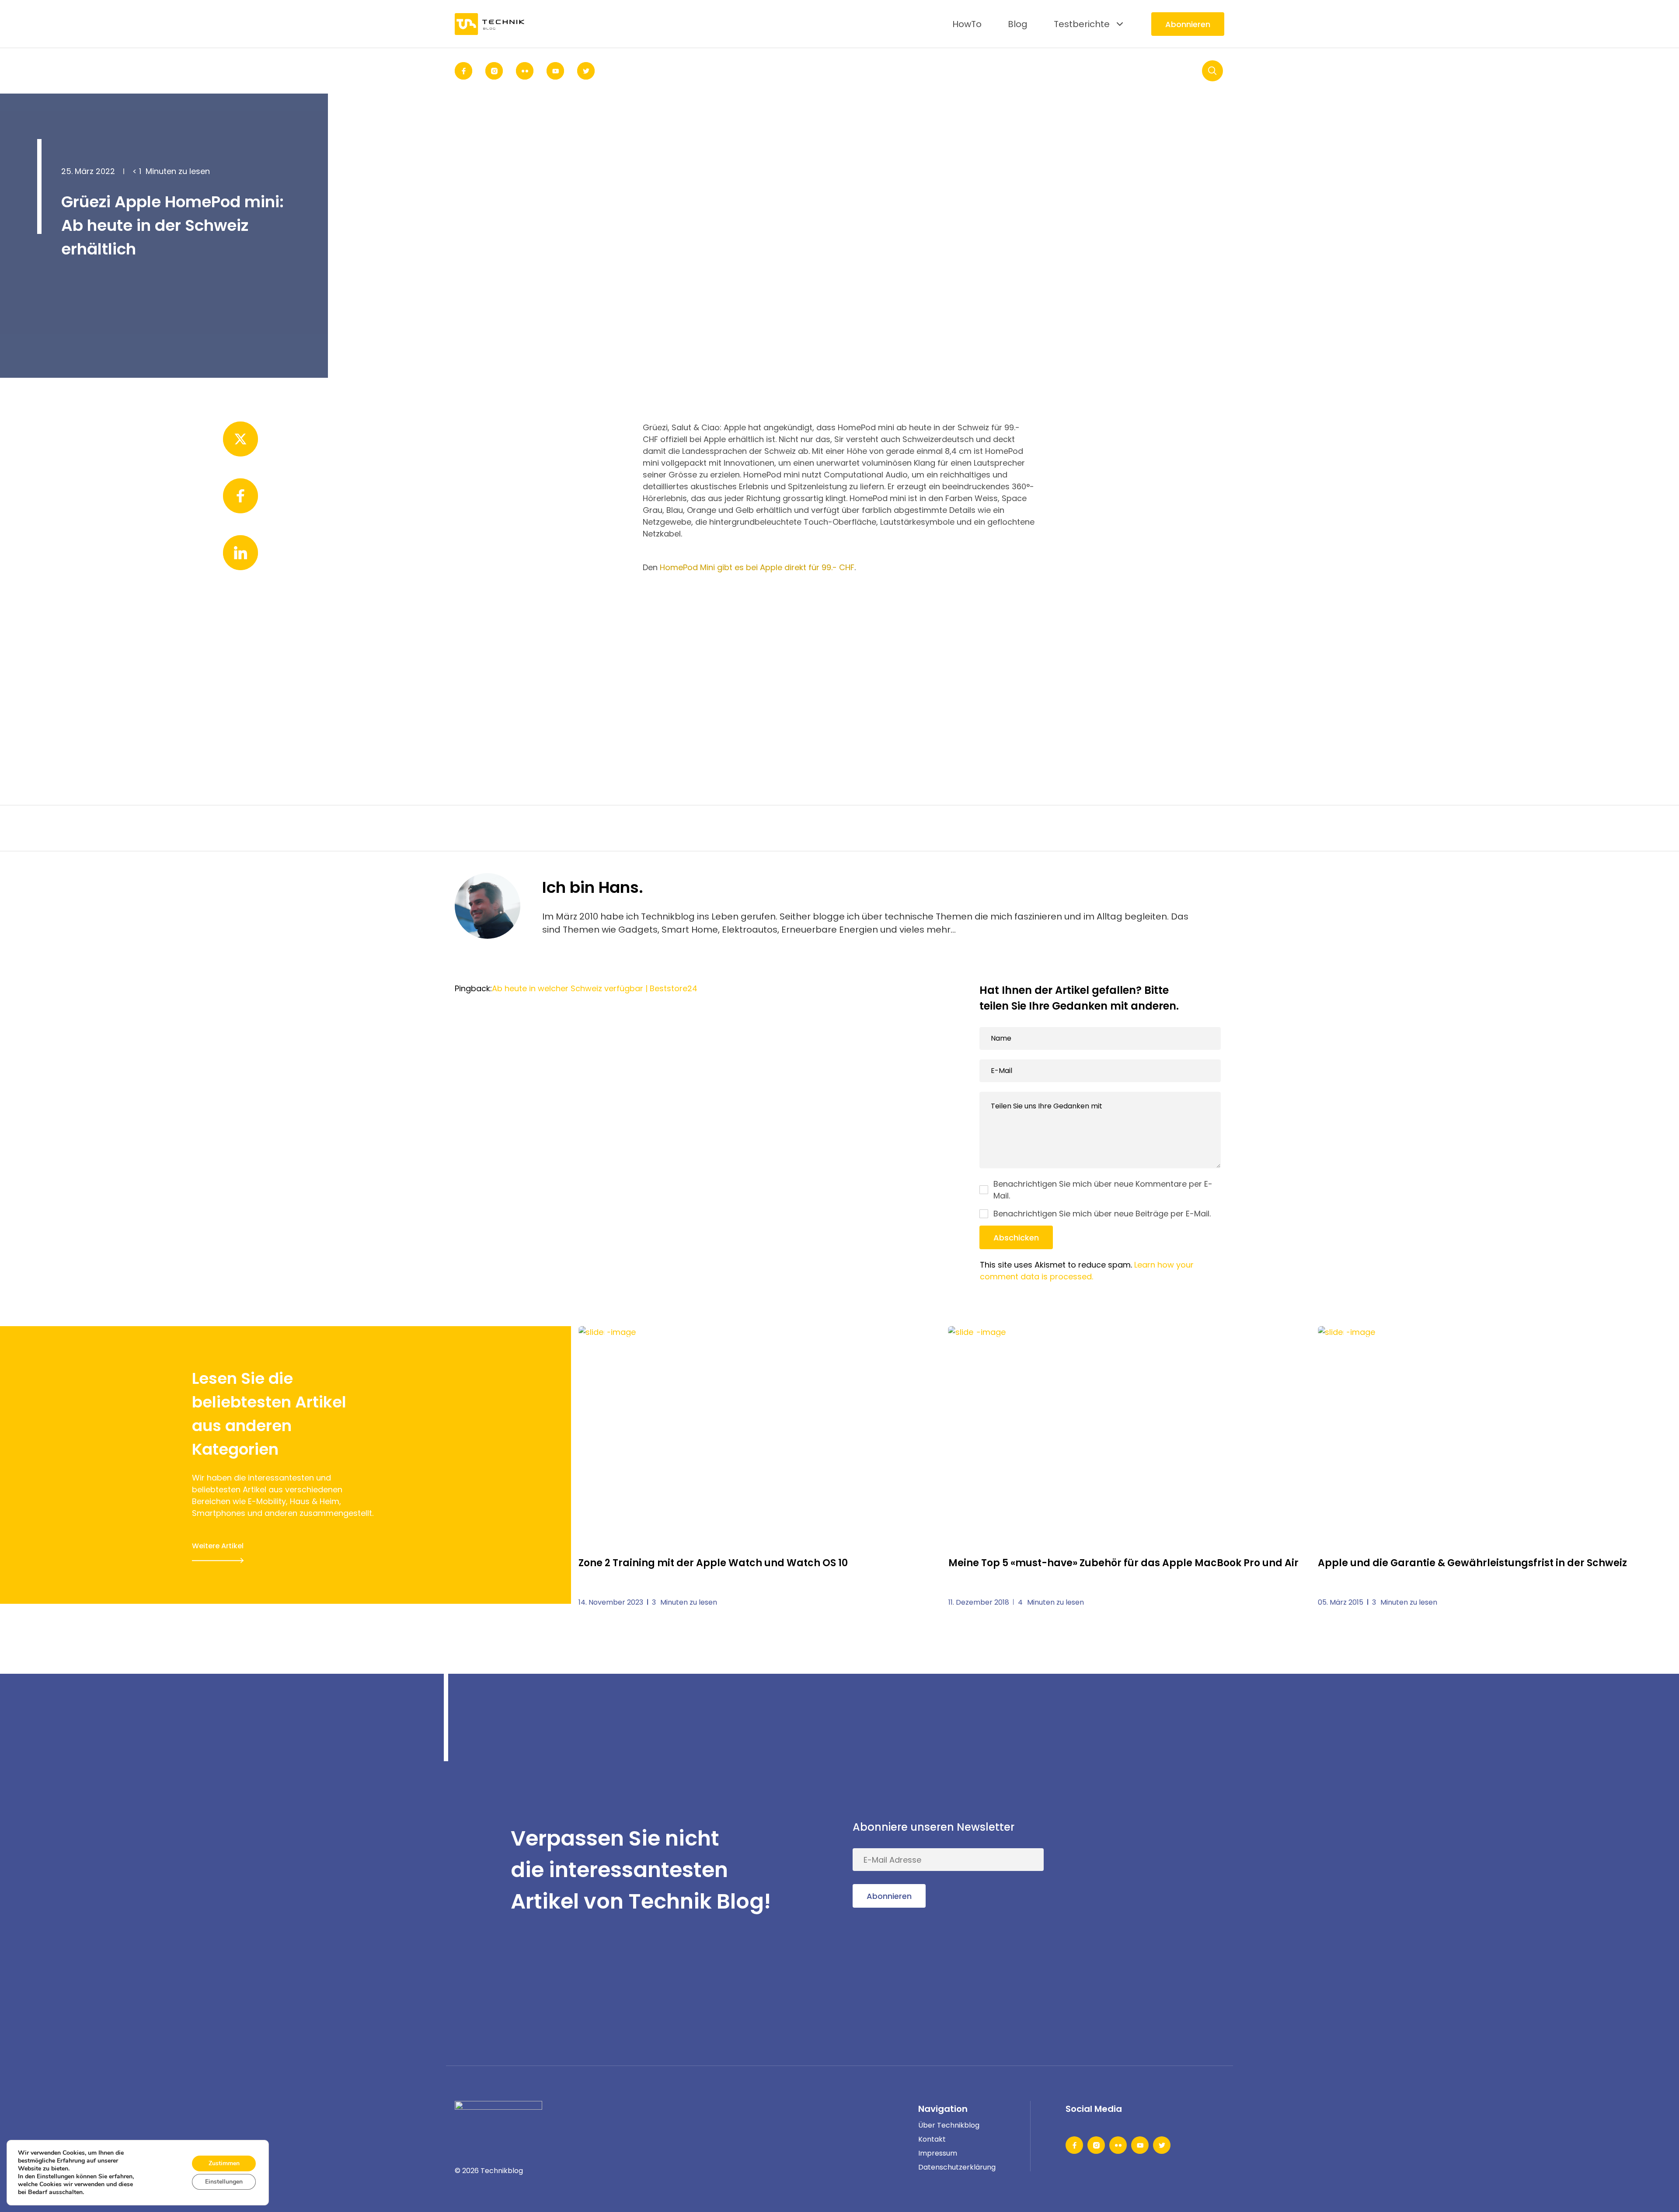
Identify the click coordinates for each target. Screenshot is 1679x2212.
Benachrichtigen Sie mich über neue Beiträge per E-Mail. (1102, 1214)
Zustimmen (224, 2163)
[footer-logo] (498, 2114)
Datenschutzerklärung (957, 2167)
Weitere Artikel (218, 1546)
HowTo (967, 24)
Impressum (938, 2153)
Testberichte (1082, 24)
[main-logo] (490, 24)
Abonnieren (1188, 24)
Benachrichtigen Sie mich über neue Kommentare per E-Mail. (1103, 1190)
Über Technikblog (949, 2125)
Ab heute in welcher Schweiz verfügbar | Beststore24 (595, 988)
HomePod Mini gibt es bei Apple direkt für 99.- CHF (757, 567)
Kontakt (932, 2139)
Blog (1018, 24)
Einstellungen (224, 2182)
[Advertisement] (839, 656)
